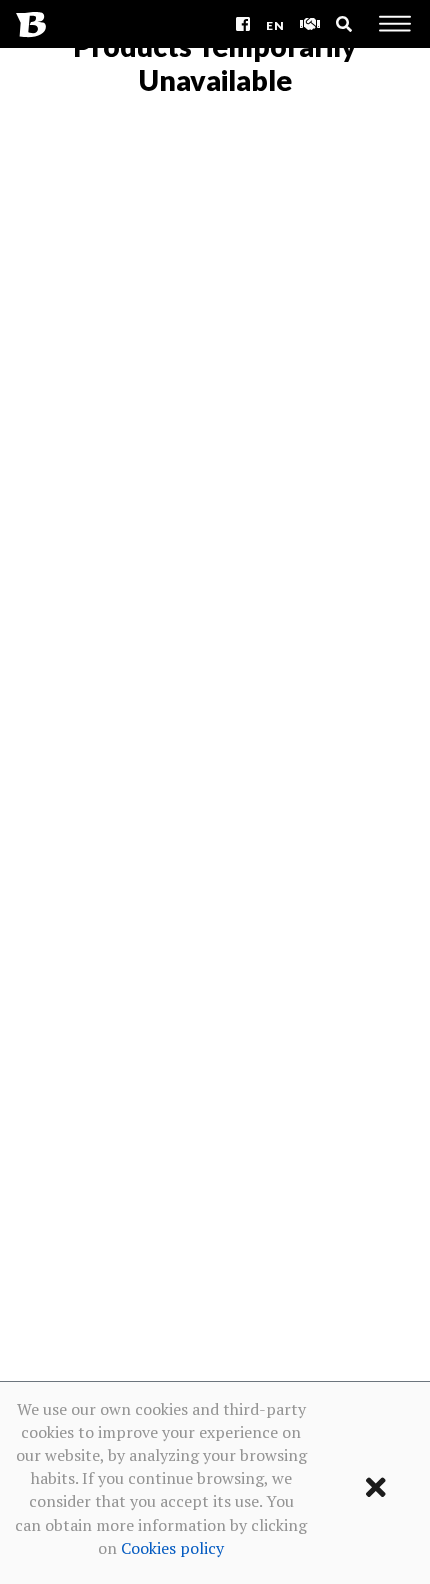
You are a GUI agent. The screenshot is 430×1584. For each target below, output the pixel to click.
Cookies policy (172, 1548)
